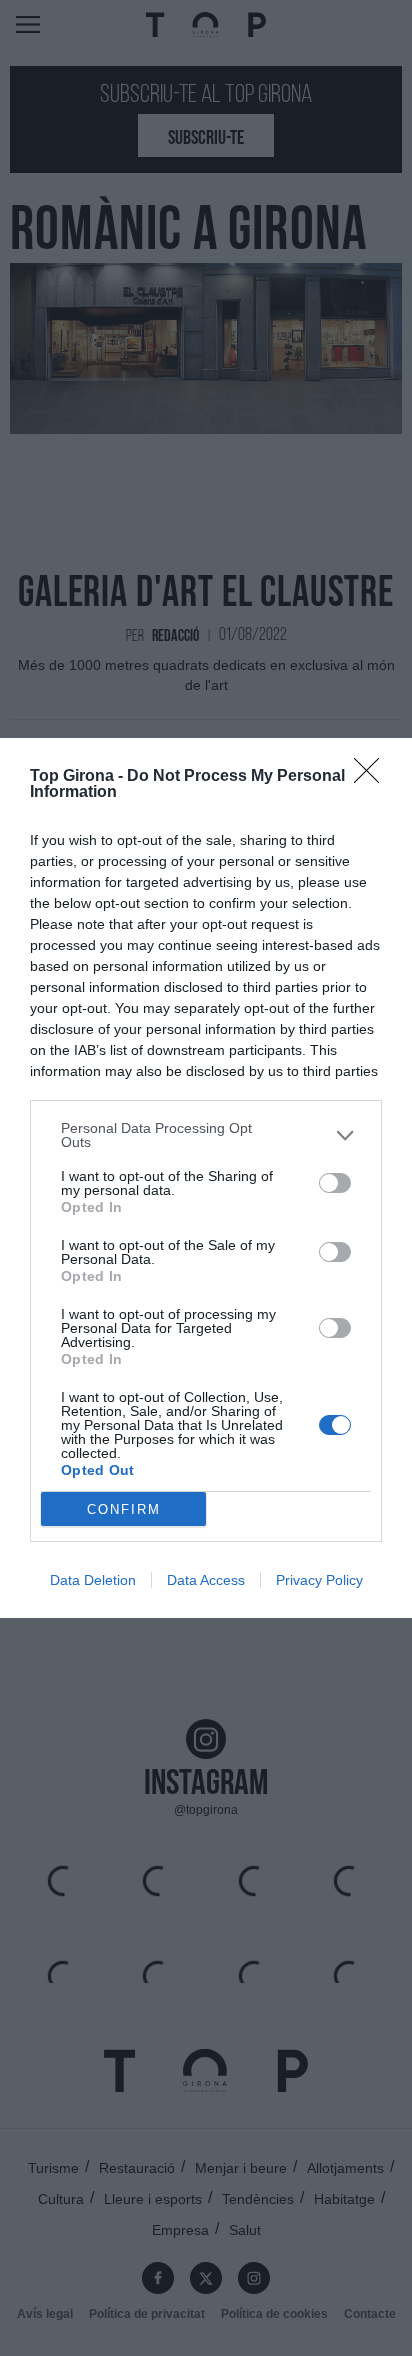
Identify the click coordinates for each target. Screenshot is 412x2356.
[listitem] (206, 1135)
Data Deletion (93, 1580)
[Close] (373, 777)
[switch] (335, 1183)
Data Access (206, 1580)
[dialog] (206, 1178)
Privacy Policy (319, 1580)
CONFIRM (124, 1509)
